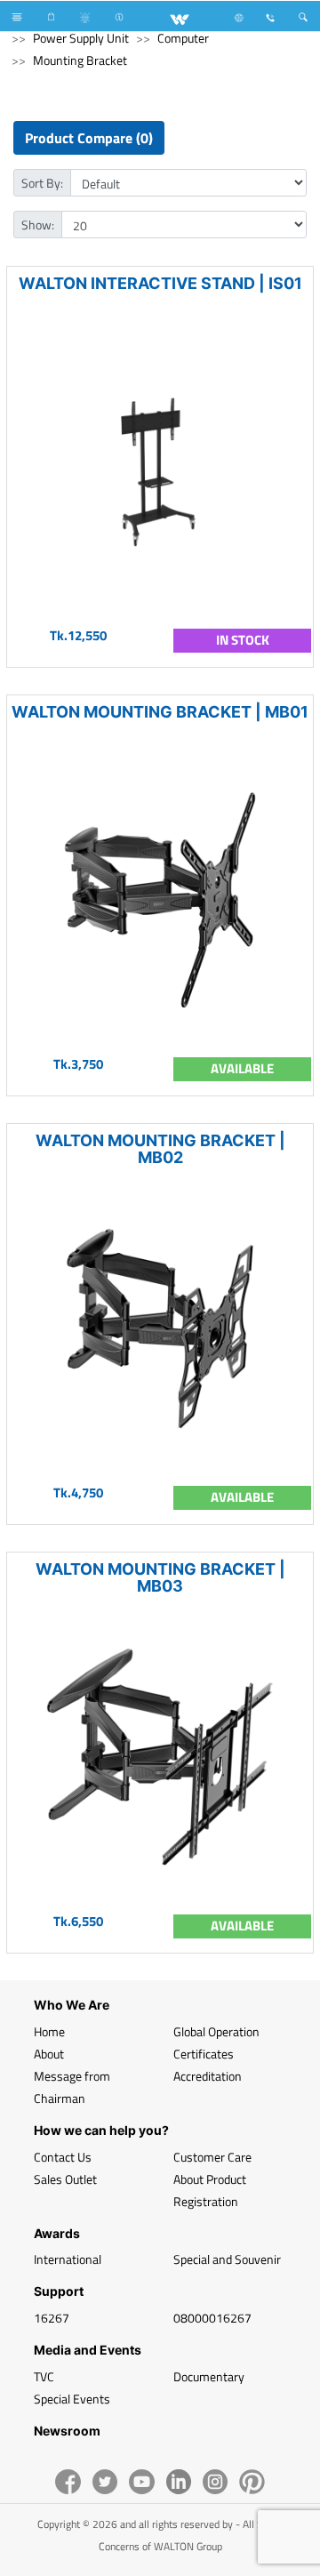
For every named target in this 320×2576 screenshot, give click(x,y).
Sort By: (42, 183)
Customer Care (212, 2157)
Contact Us (63, 2157)
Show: (38, 225)
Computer (183, 38)
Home (49, 2031)
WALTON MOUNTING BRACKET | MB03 (160, 1577)
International (68, 2259)
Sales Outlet (65, 2179)
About (49, 2054)
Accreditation (208, 2076)
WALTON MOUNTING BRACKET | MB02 (160, 1149)
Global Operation (216, 2031)
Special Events (72, 2399)
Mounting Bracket (80, 60)
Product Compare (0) (89, 138)
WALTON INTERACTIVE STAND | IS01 (160, 283)
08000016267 (212, 2318)
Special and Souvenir (227, 2259)
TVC (44, 2376)
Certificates (204, 2054)
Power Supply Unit (81, 38)
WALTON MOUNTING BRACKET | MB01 (160, 712)
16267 (52, 2318)
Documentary (209, 2376)
